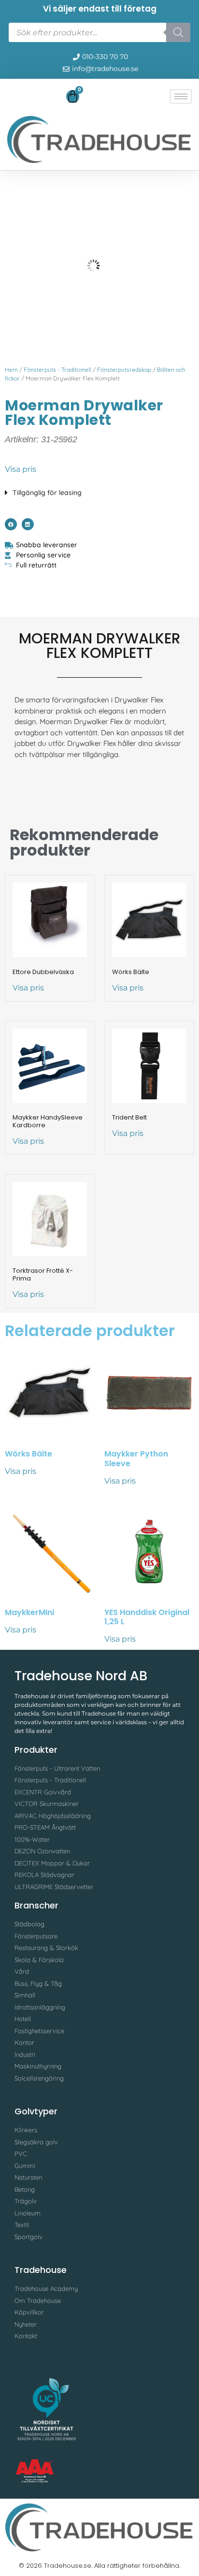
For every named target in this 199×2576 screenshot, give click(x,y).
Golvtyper (36, 2111)
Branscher (36, 1905)
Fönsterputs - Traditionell (57, 370)
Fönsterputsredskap (124, 370)
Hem (11, 370)
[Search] (178, 32)
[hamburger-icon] (181, 96)
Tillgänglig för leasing (47, 493)
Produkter (36, 1750)
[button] (99, 490)
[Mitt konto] (12, 98)
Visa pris (21, 469)
